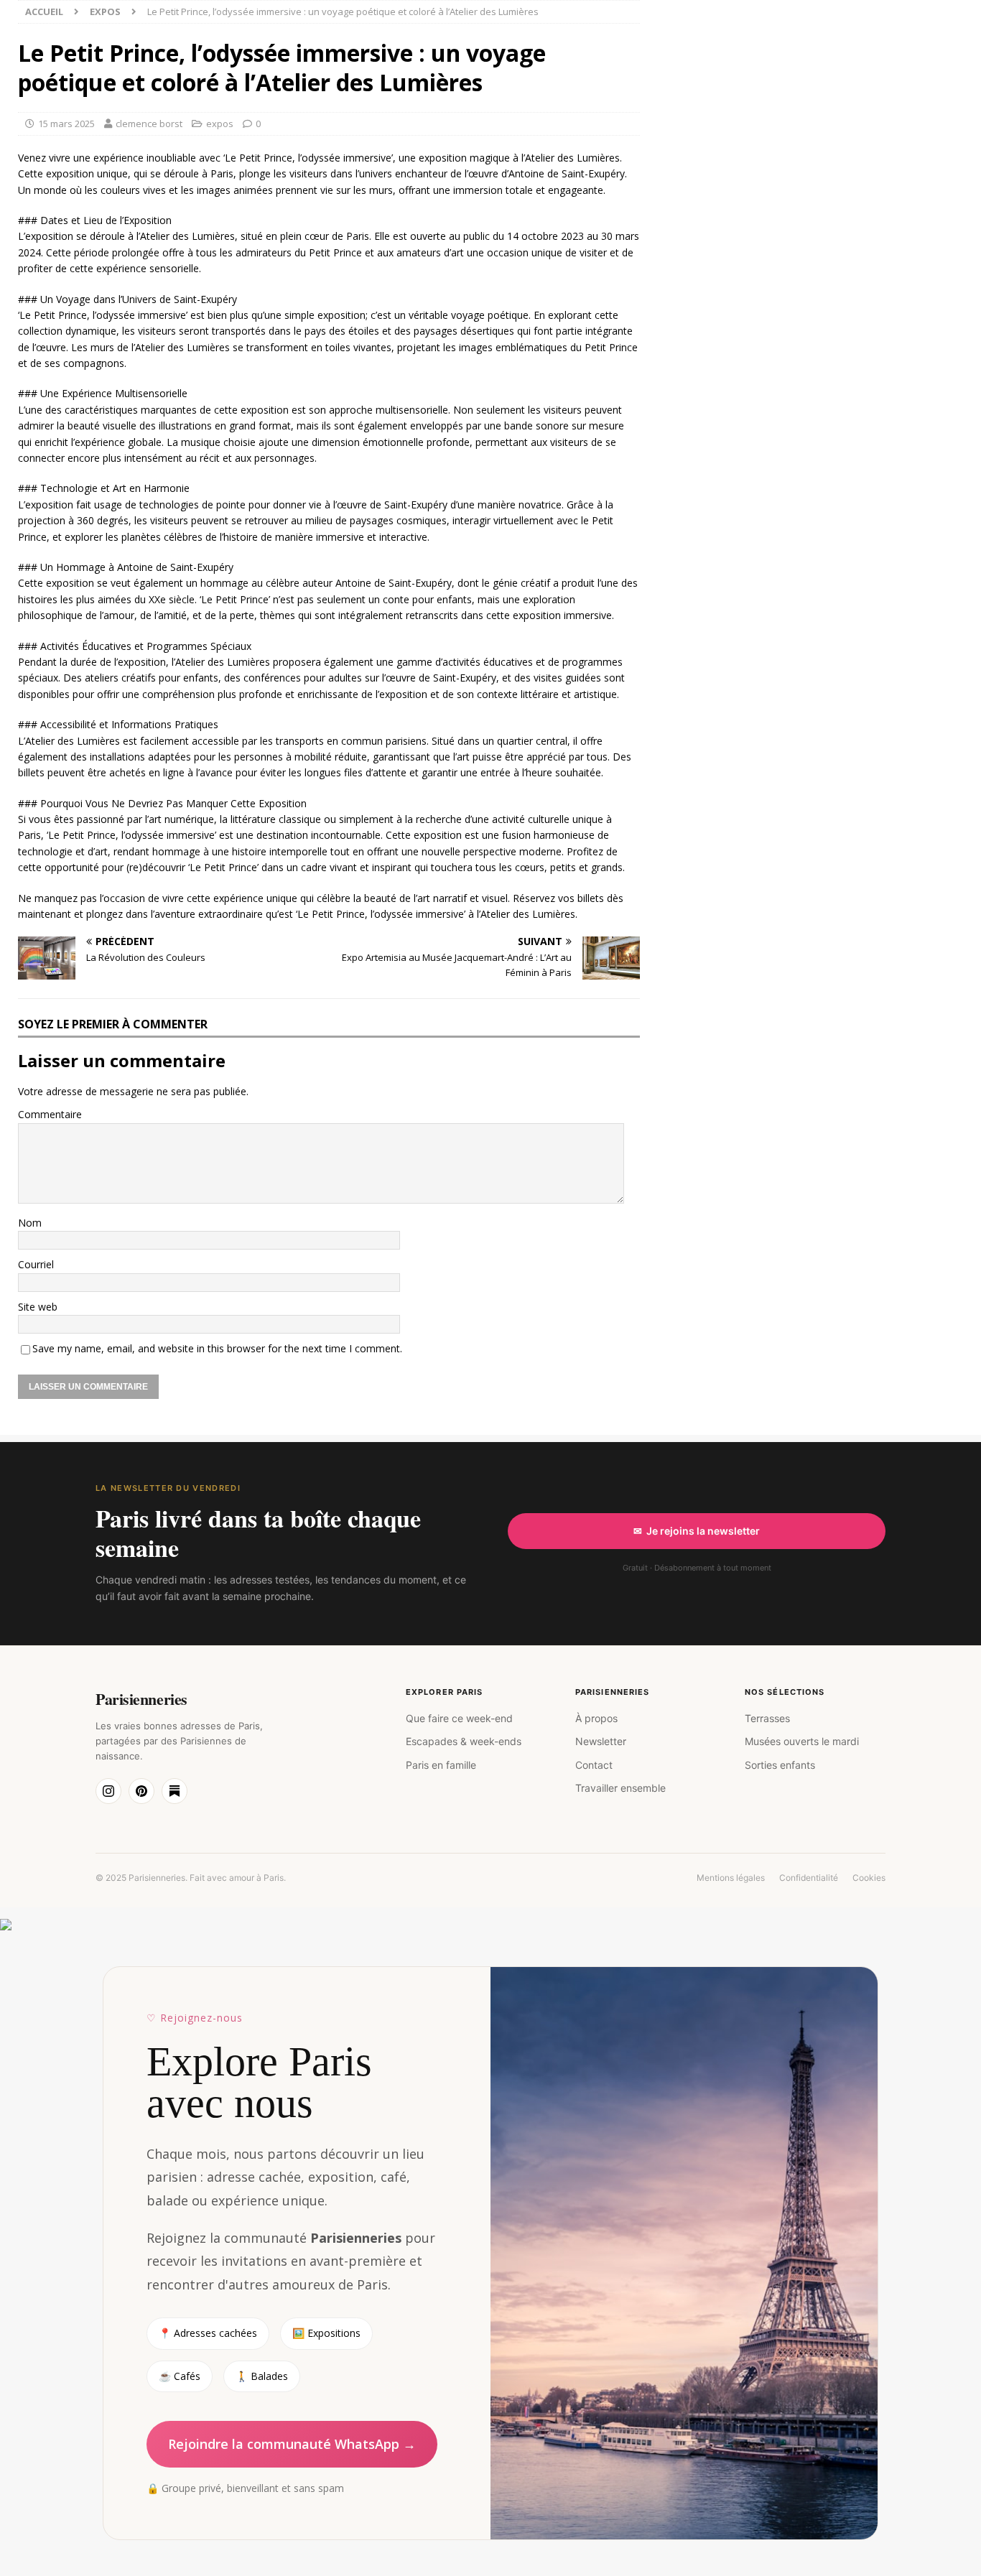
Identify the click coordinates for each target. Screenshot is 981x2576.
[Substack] (175, 1791)
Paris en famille (441, 1765)
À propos (596, 1718)
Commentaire (50, 1114)
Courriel (36, 1264)
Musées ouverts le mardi (802, 1741)
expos (220, 124)
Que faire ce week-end (459, 1718)
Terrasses (767, 1718)
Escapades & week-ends (464, 1741)
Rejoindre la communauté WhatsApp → (292, 2444)
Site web (38, 1307)
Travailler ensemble (620, 1788)
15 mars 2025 (66, 124)
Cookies (869, 1878)
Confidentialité (809, 1878)
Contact (594, 1765)
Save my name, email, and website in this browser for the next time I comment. (217, 1348)
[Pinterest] (141, 1791)
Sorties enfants (780, 1765)
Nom (30, 1223)
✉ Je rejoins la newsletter (697, 1531)
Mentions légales (731, 1878)
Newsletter (601, 1741)
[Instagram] (108, 1791)
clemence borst (149, 124)
